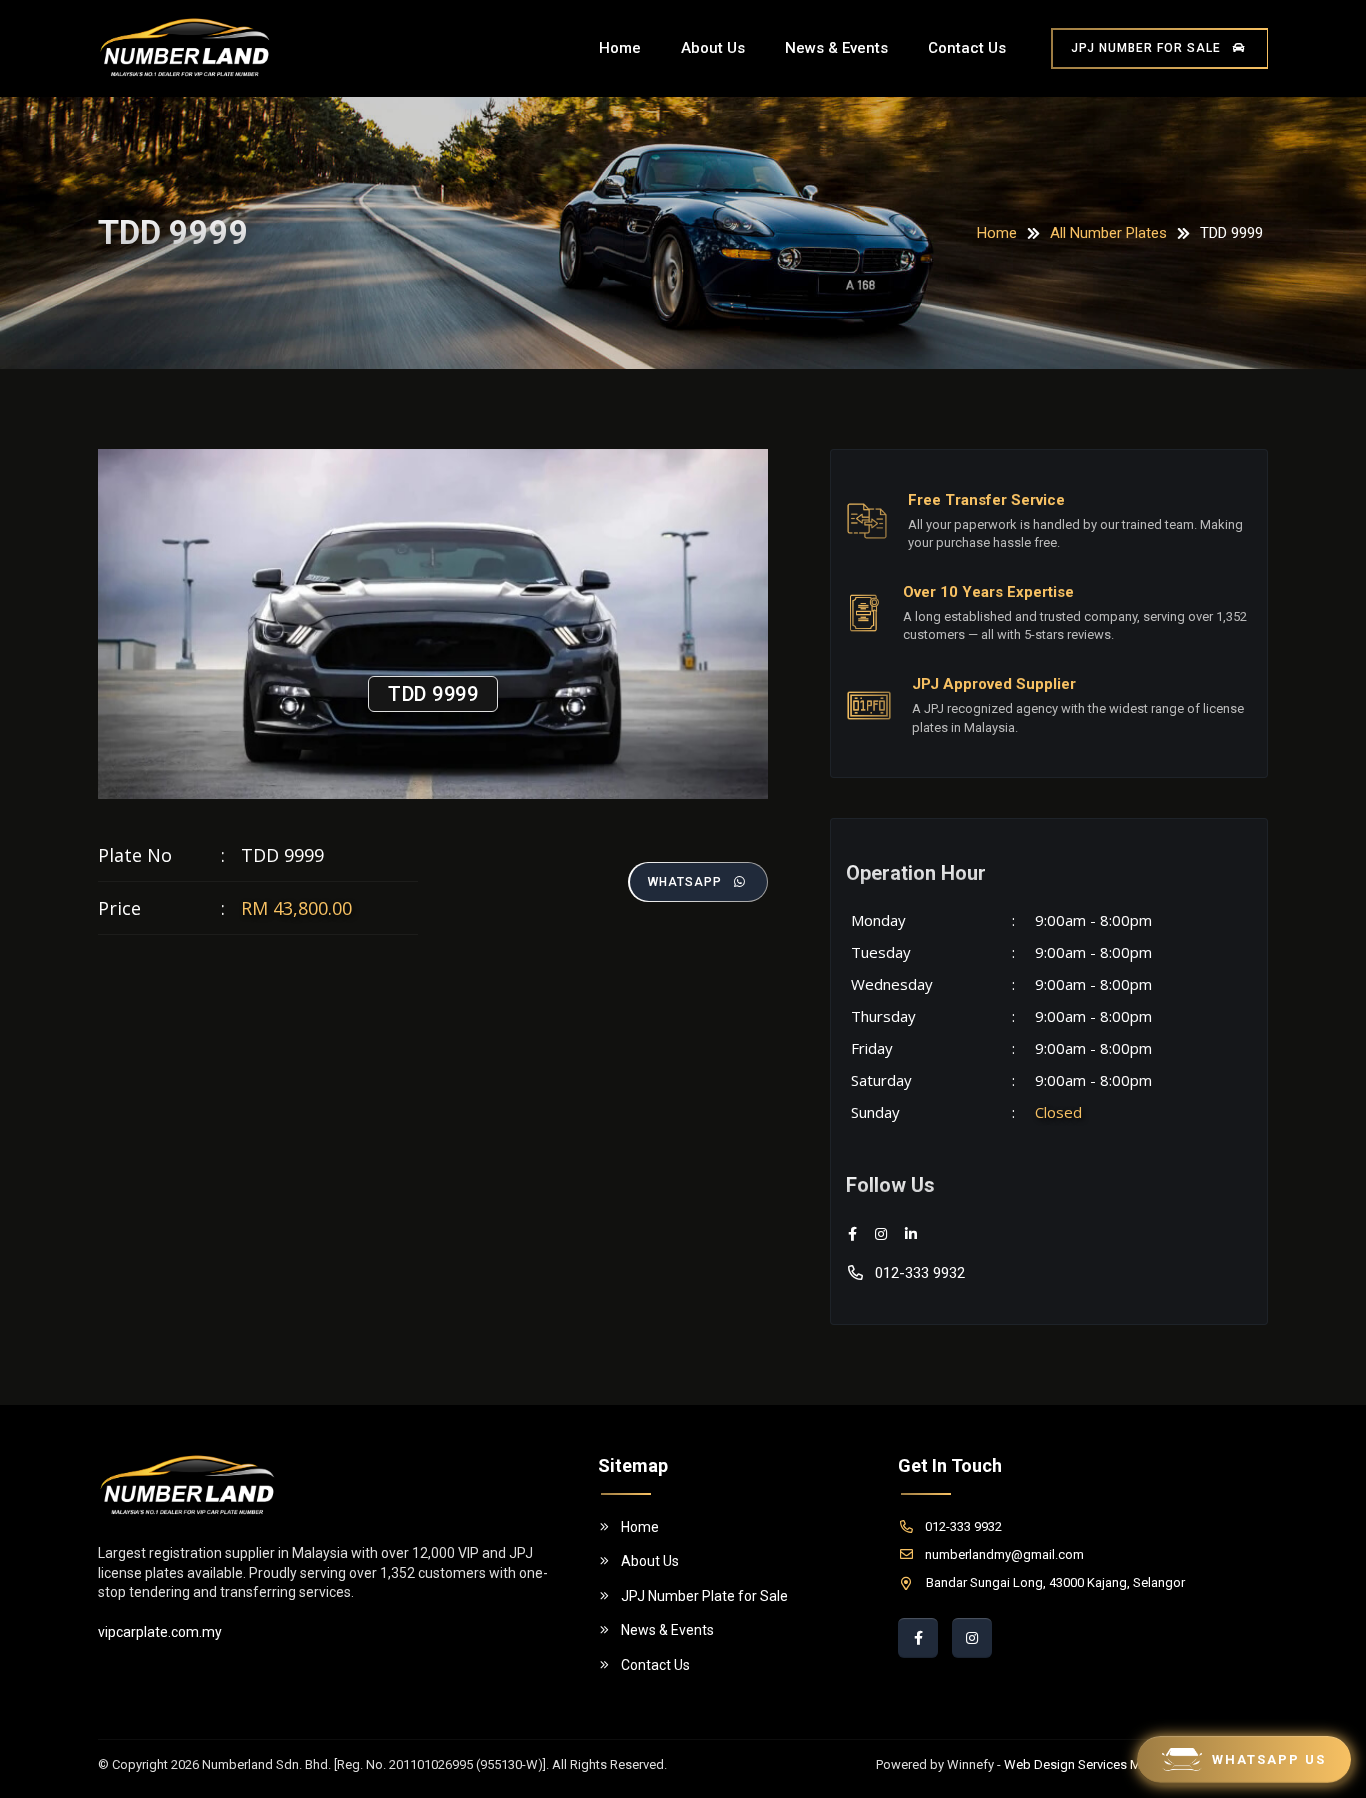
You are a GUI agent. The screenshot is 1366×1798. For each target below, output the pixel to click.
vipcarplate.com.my (160, 1632)
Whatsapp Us (1269, 1759)
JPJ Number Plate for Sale (704, 1596)
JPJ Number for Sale (1146, 48)
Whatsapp (685, 882)
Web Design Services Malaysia (1092, 1764)
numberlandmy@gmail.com (1004, 1554)
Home (620, 48)
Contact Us (967, 48)
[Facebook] (852, 1234)
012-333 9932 (920, 1273)
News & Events (836, 48)
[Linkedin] (911, 1234)
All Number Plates (1108, 233)
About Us (713, 48)
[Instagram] (881, 1234)
